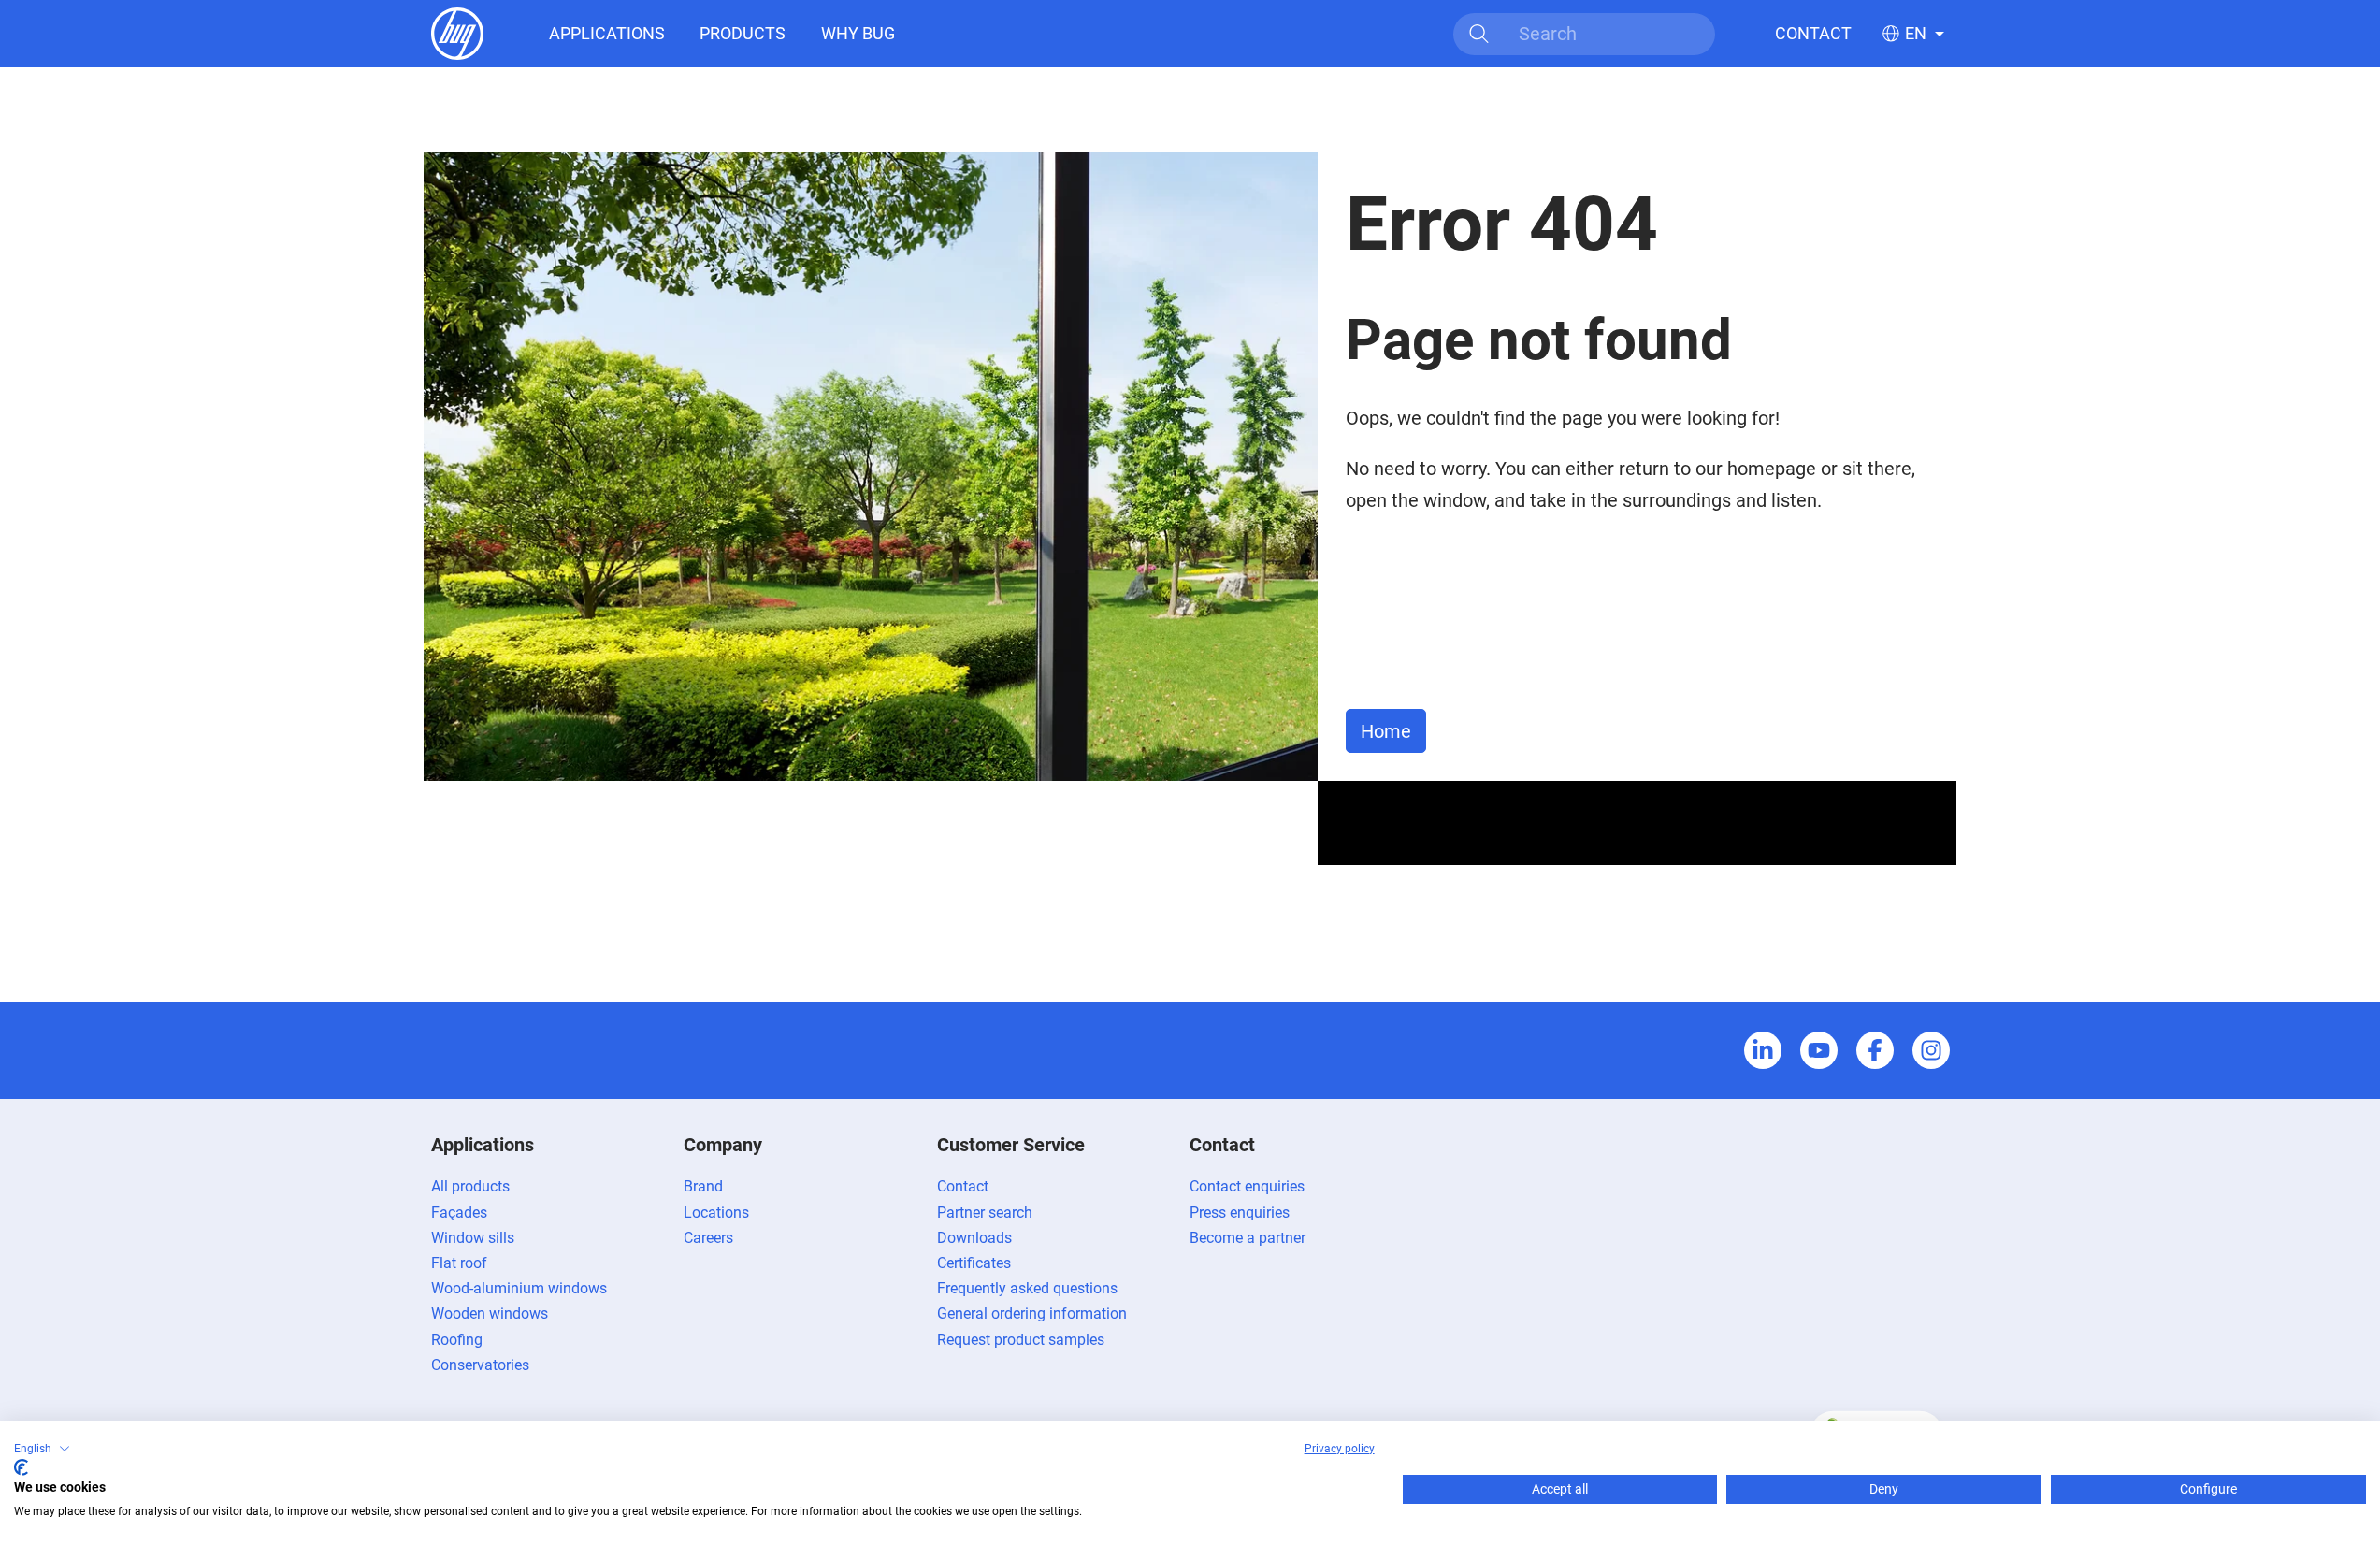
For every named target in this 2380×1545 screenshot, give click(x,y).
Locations (716, 1213)
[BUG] (457, 32)
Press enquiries (1240, 1213)
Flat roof (459, 1263)
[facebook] (1875, 1050)
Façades (459, 1213)
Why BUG (858, 33)
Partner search (985, 1213)
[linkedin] (1763, 1050)
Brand (703, 1186)
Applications (607, 33)
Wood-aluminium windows (519, 1288)
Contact (1813, 33)
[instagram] (1931, 1050)
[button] (42, 1449)
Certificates (974, 1263)
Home (1386, 731)
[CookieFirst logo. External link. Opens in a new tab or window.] (21, 1467)
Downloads (974, 1238)
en (1916, 34)
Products (743, 33)
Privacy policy (1340, 1449)
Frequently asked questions (1027, 1288)
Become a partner (1248, 1238)
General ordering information (1032, 1314)
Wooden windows (490, 1314)
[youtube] (1819, 1050)
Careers (708, 1238)
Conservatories (480, 1365)
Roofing (457, 1340)
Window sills (473, 1238)
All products (470, 1186)
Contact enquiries (1247, 1186)
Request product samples (1021, 1340)
